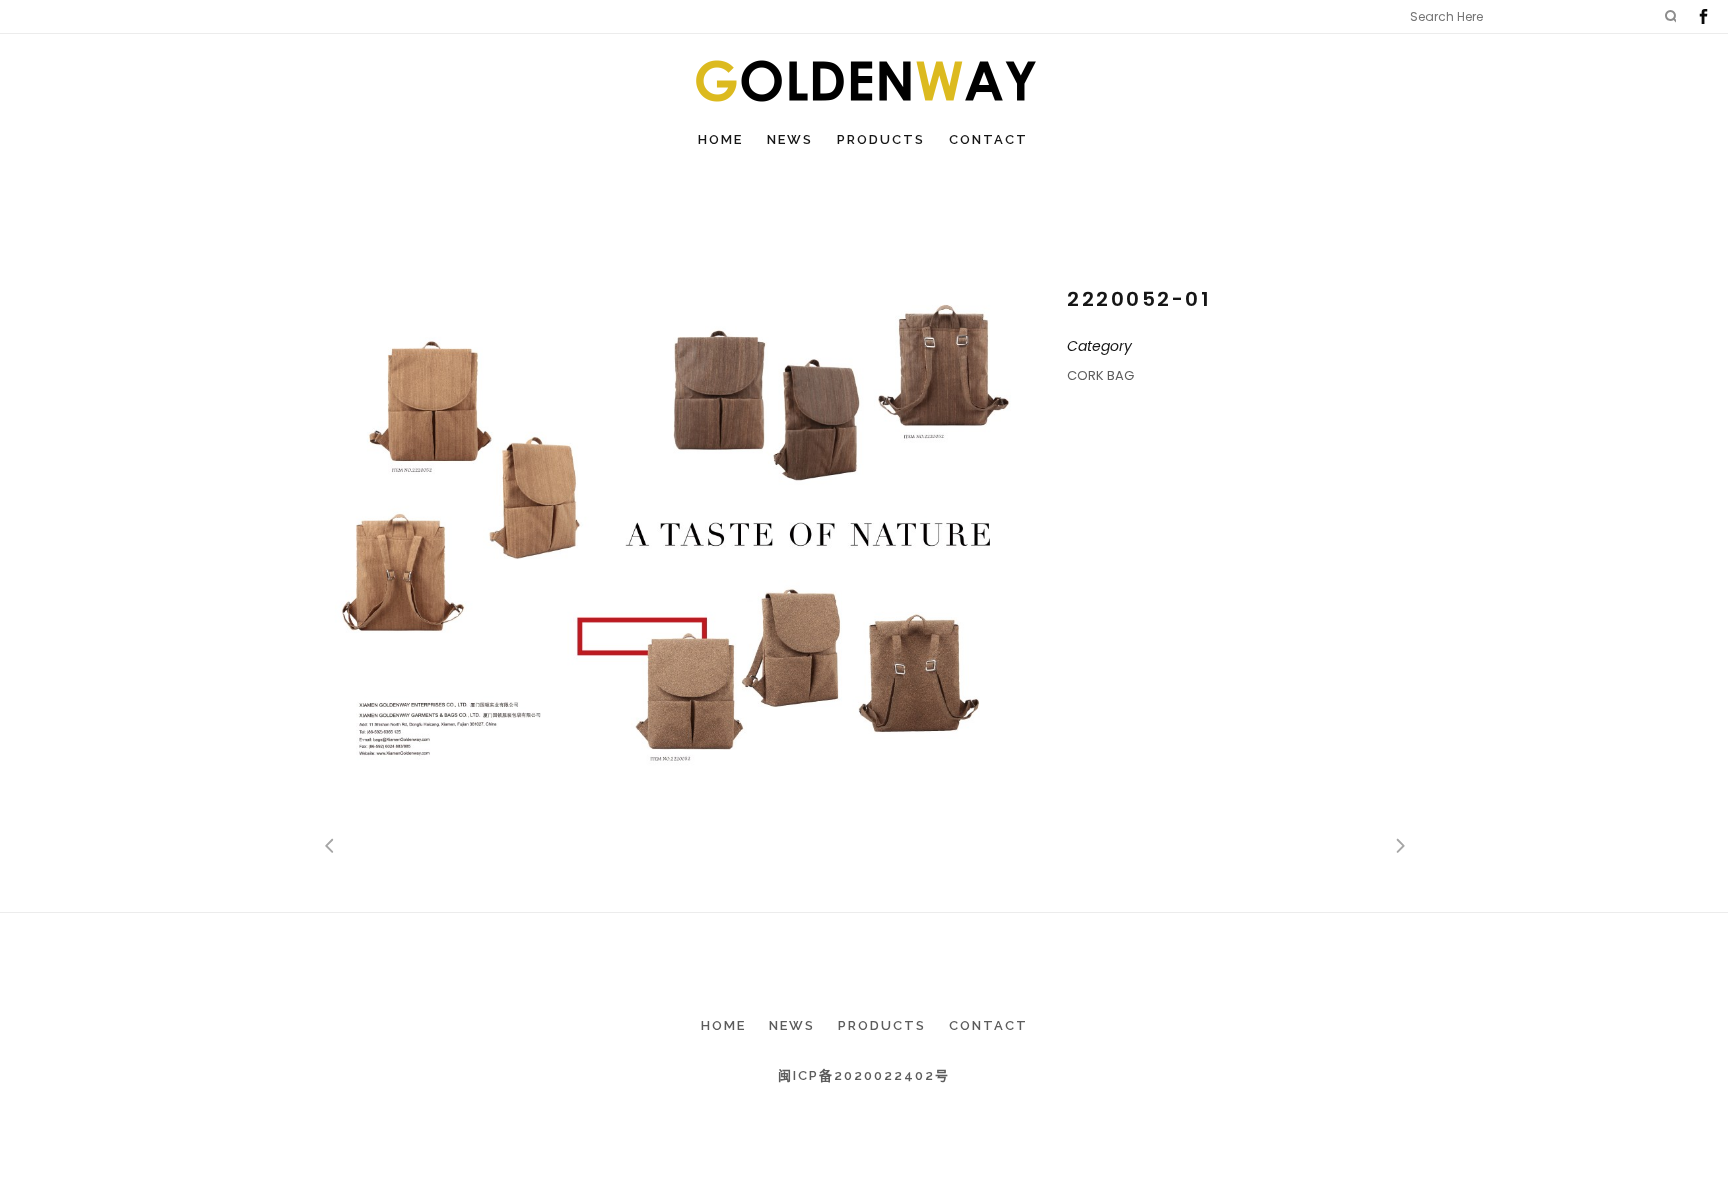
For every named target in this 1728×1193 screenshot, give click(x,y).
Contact (988, 1025)
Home (723, 1025)
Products (882, 1025)
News (792, 1025)
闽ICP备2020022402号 (864, 1075)
